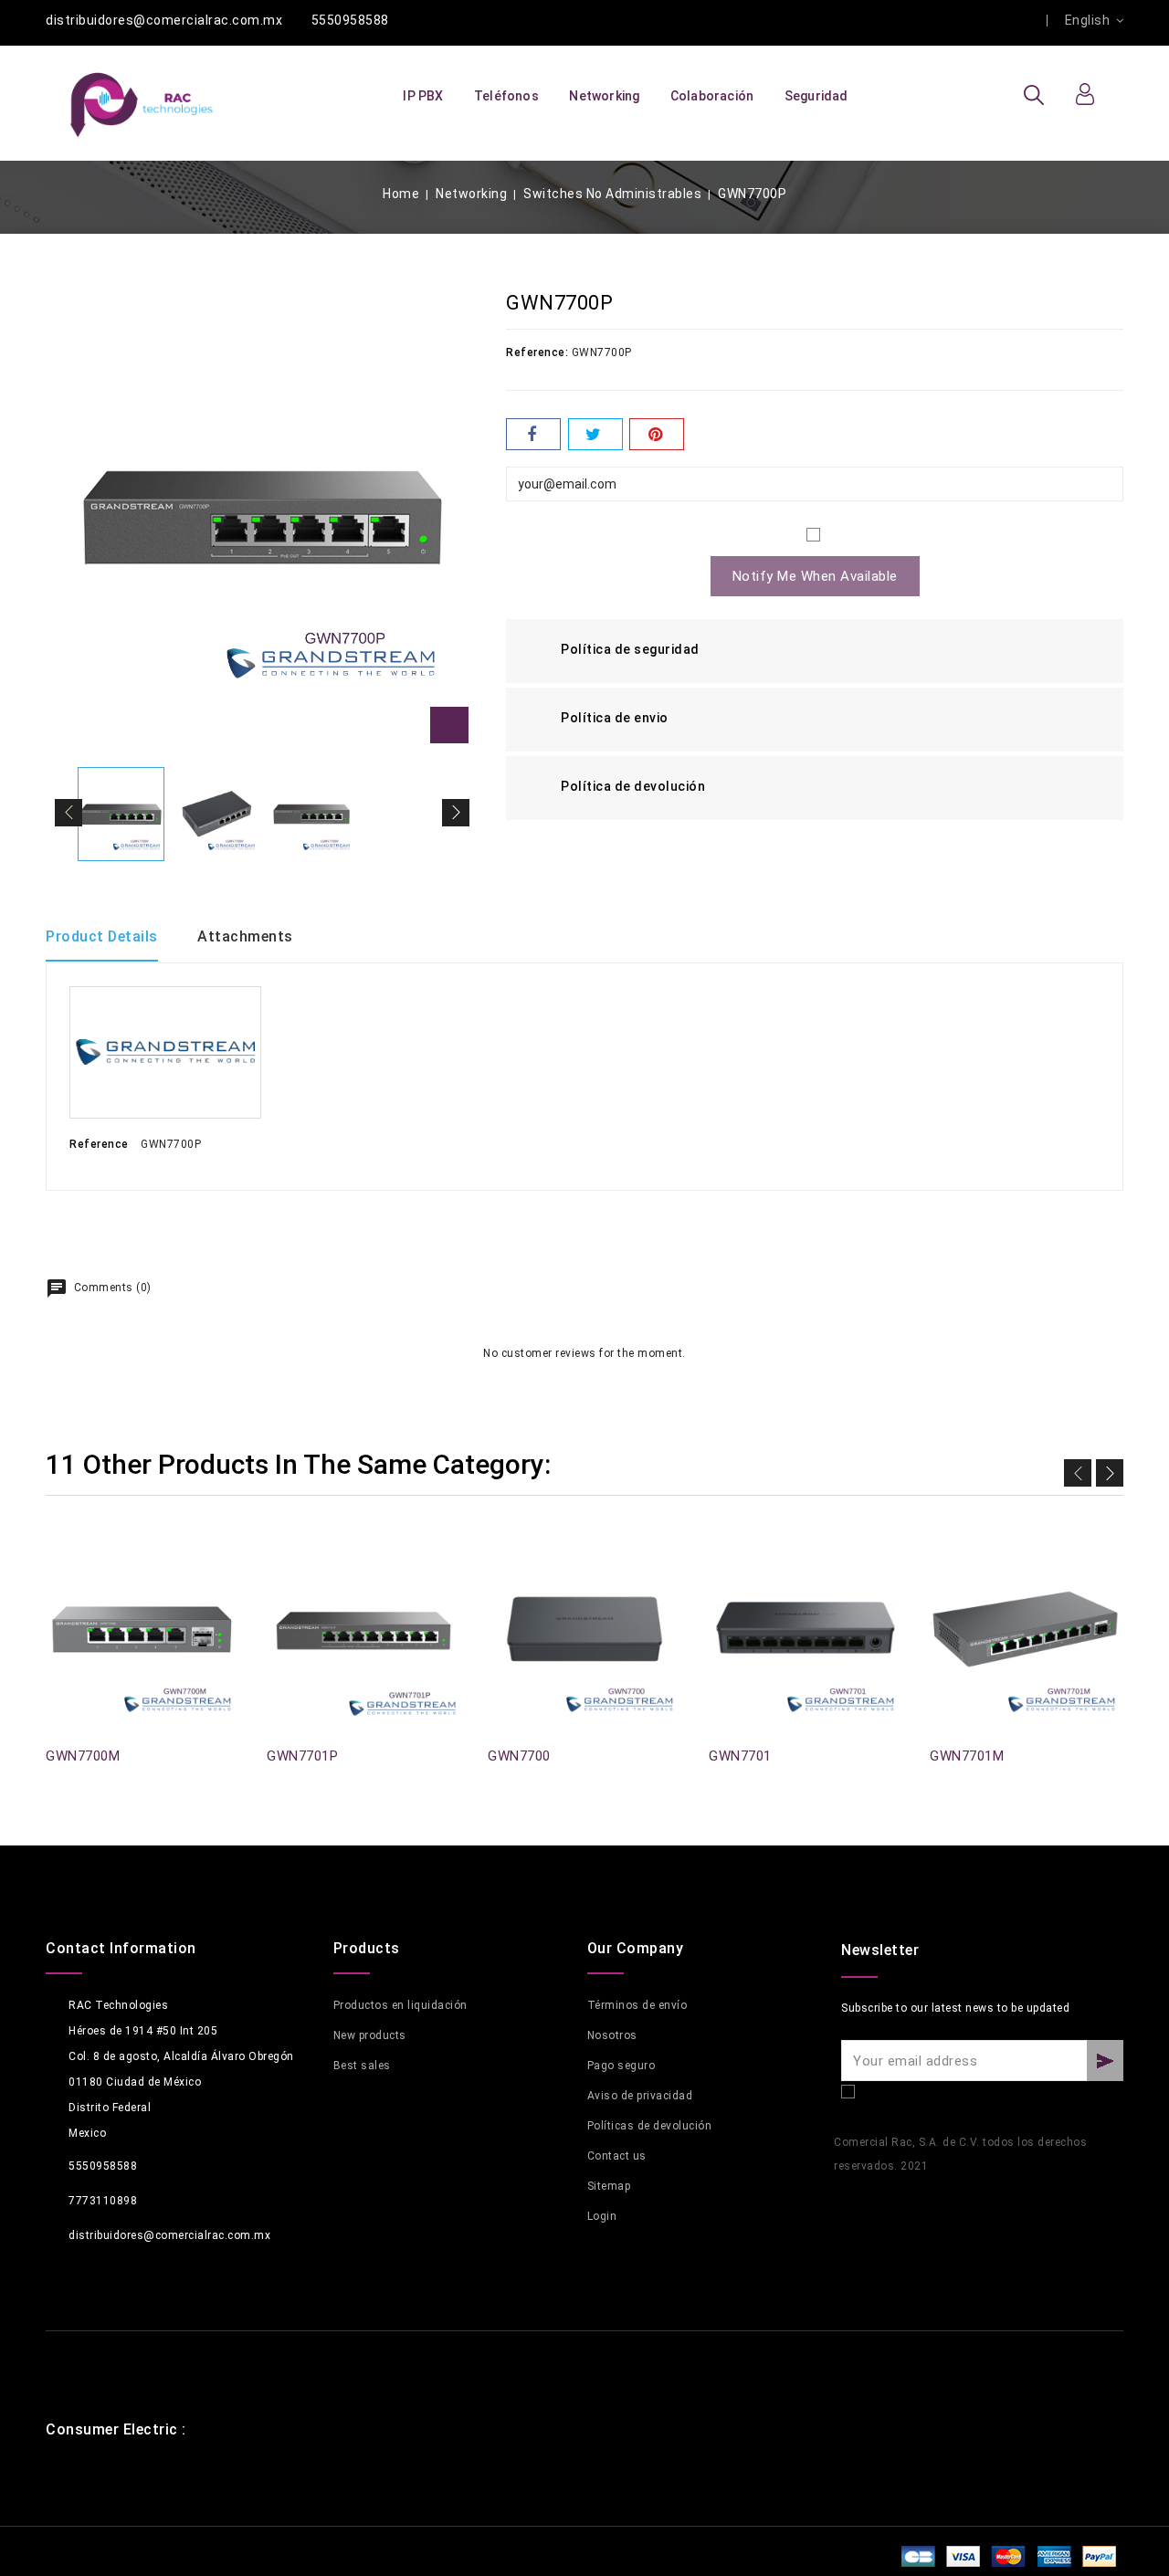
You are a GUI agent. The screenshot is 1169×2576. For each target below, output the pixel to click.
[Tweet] (595, 434)
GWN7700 (519, 1756)
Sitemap (609, 2186)
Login (602, 2216)
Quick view (57, 1556)
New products (370, 2035)
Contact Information (121, 1948)
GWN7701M (967, 1756)
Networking (604, 96)
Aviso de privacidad (640, 2096)
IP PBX (423, 96)
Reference (99, 1144)
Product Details (102, 936)
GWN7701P (302, 1756)
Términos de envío (637, 2005)
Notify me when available (815, 576)
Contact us (617, 2156)
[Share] (533, 434)
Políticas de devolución (650, 2126)
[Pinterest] (657, 434)
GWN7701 (740, 1756)
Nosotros (612, 2035)
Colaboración (712, 96)
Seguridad (816, 96)
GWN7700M (83, 1756)
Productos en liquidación (400, 2005)
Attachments (245, 936)
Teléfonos (506, 96)
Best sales (362, 2066)
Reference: (537, 352)
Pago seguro (621, 2066)
